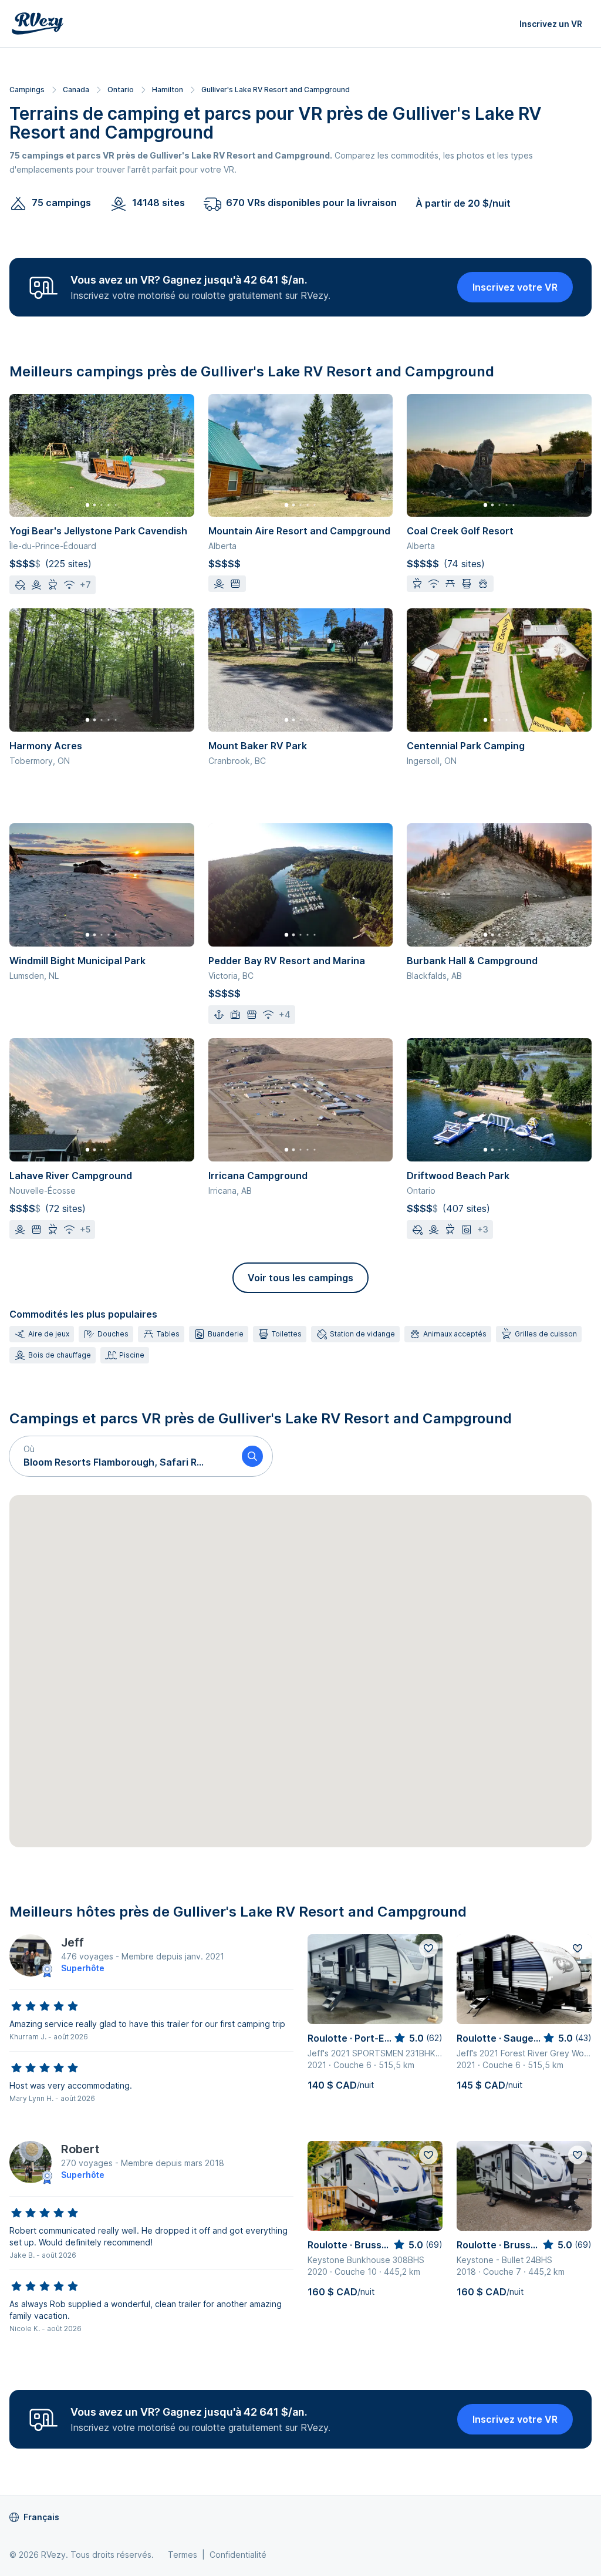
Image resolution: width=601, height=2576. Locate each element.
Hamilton (168, 90)
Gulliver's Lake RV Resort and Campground (276, 90)
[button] (121, 1456)
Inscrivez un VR (551, 24)
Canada (76, 90)
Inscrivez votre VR (515, 287)
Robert (80, 2149)
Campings (27, 90)
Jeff (72, 1942)
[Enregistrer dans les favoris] (428, 1948)
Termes (183, 2555)
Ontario (121, 90)
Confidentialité (238, 2555)
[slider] (45, 2006)
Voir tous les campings (300, 1278)
